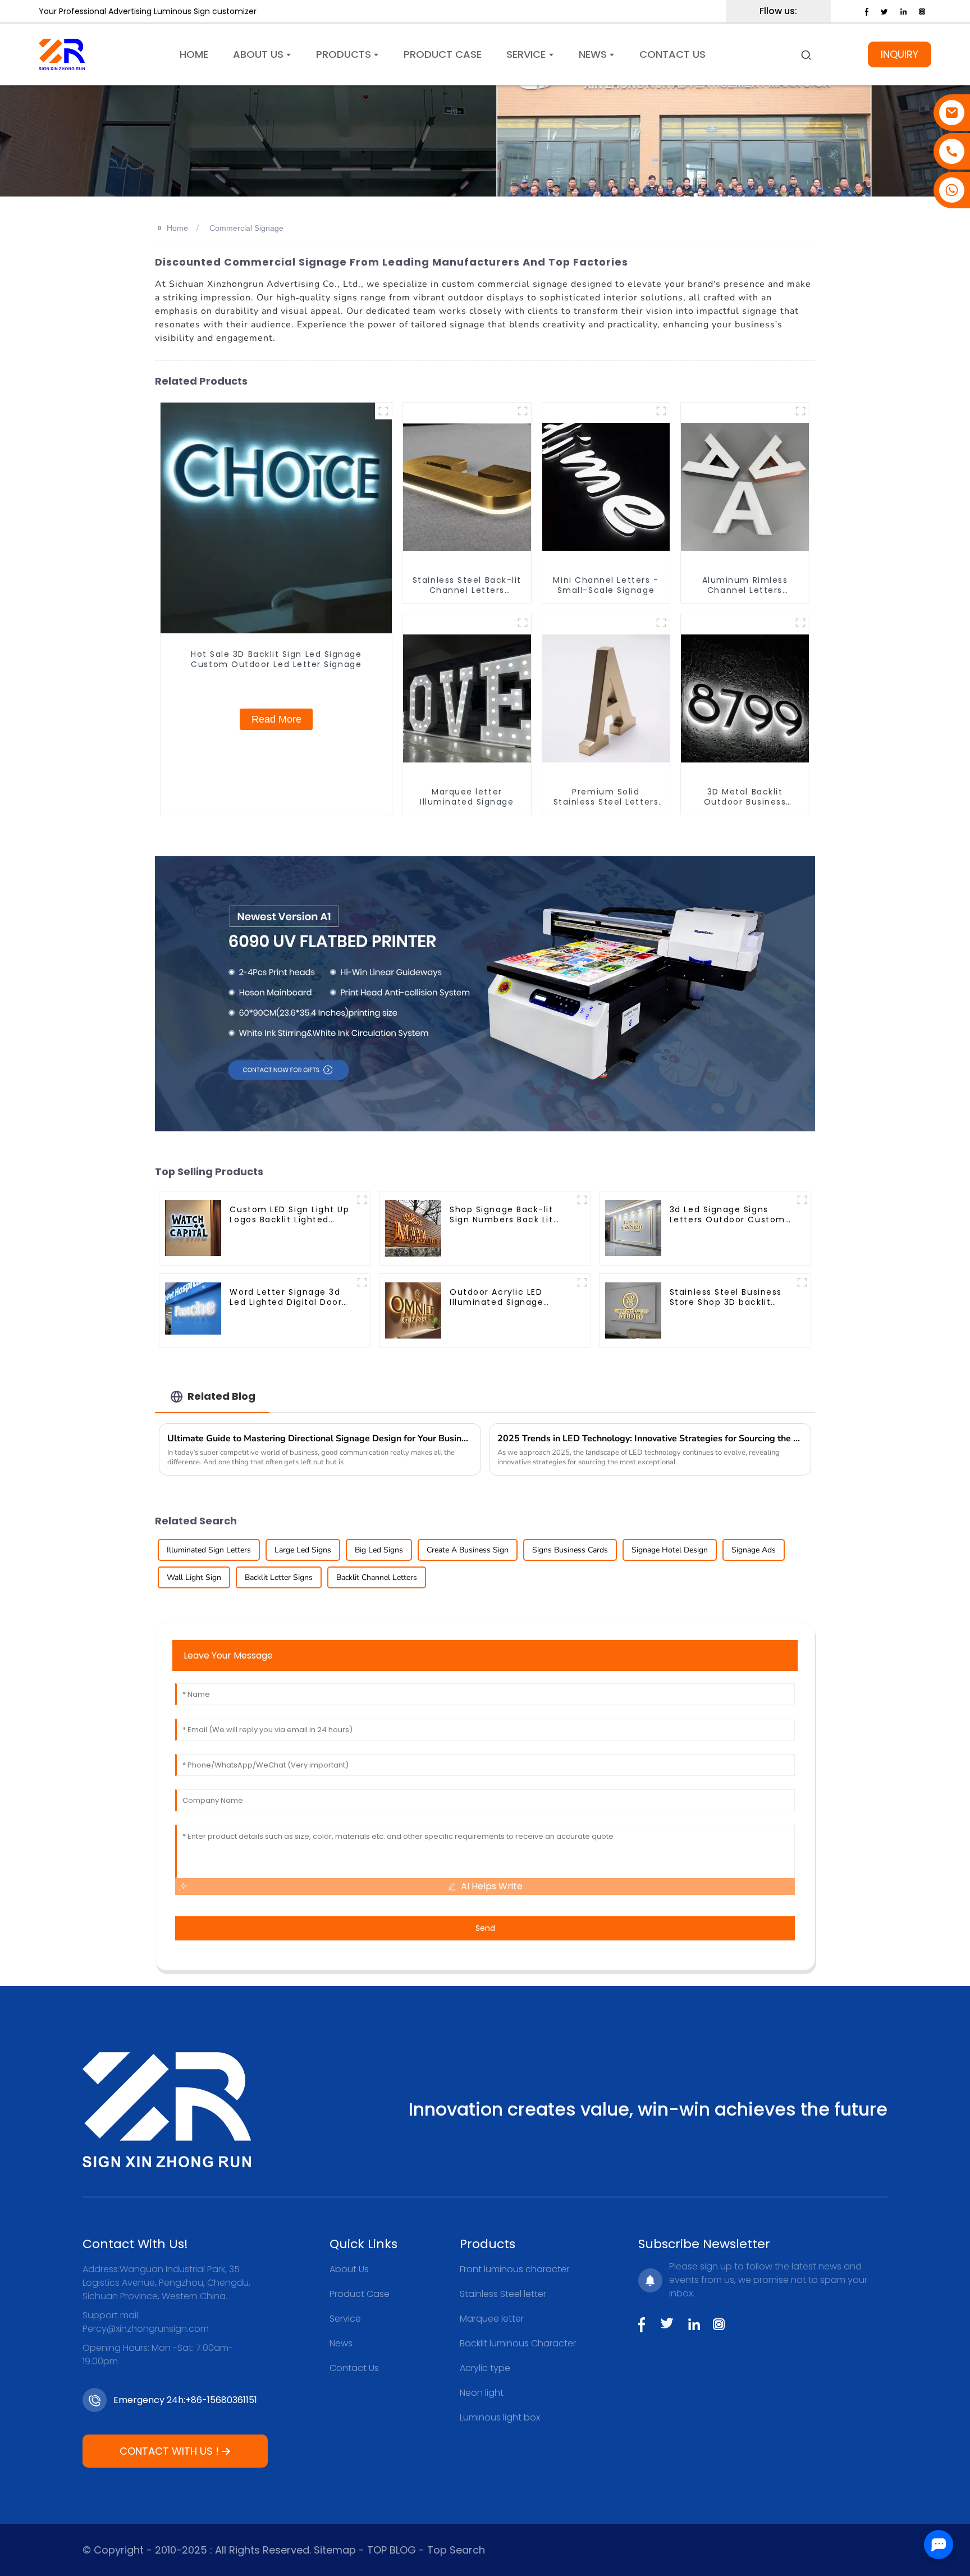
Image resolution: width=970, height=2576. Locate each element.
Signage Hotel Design (670, 1550)
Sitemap (333, 2550)
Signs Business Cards (570, 1550)
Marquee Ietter (492, 2319)
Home (177, 228)
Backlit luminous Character (518, 2343)
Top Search (456, 2550)
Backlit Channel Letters (377, 1577)
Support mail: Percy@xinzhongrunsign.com (146, 2322)
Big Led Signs (379, 1550)
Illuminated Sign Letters (209, 1550)
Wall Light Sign (194, 1577)
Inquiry (900, 54)
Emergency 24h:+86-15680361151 (185, 2400)
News (341, 2343)
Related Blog (221, 1396)
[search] (806, 54)
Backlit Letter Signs (279, 1577)
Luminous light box (500, 2417)
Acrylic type (485, 2368)
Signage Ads (754, 1550)
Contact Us (354, 2368)
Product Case (360, 2294)
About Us (349, 2269)
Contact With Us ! (169, 2451)
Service (345, 2319)
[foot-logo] (167, 2110)
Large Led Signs (303, 1550)
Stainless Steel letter (503, 2294)
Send (485, 1928)
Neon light (482, 2393)
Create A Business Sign (468, 1550)
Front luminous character (514, 2269)
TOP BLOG (393, 2550)
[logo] (62, 54)
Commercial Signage (246, 228)
